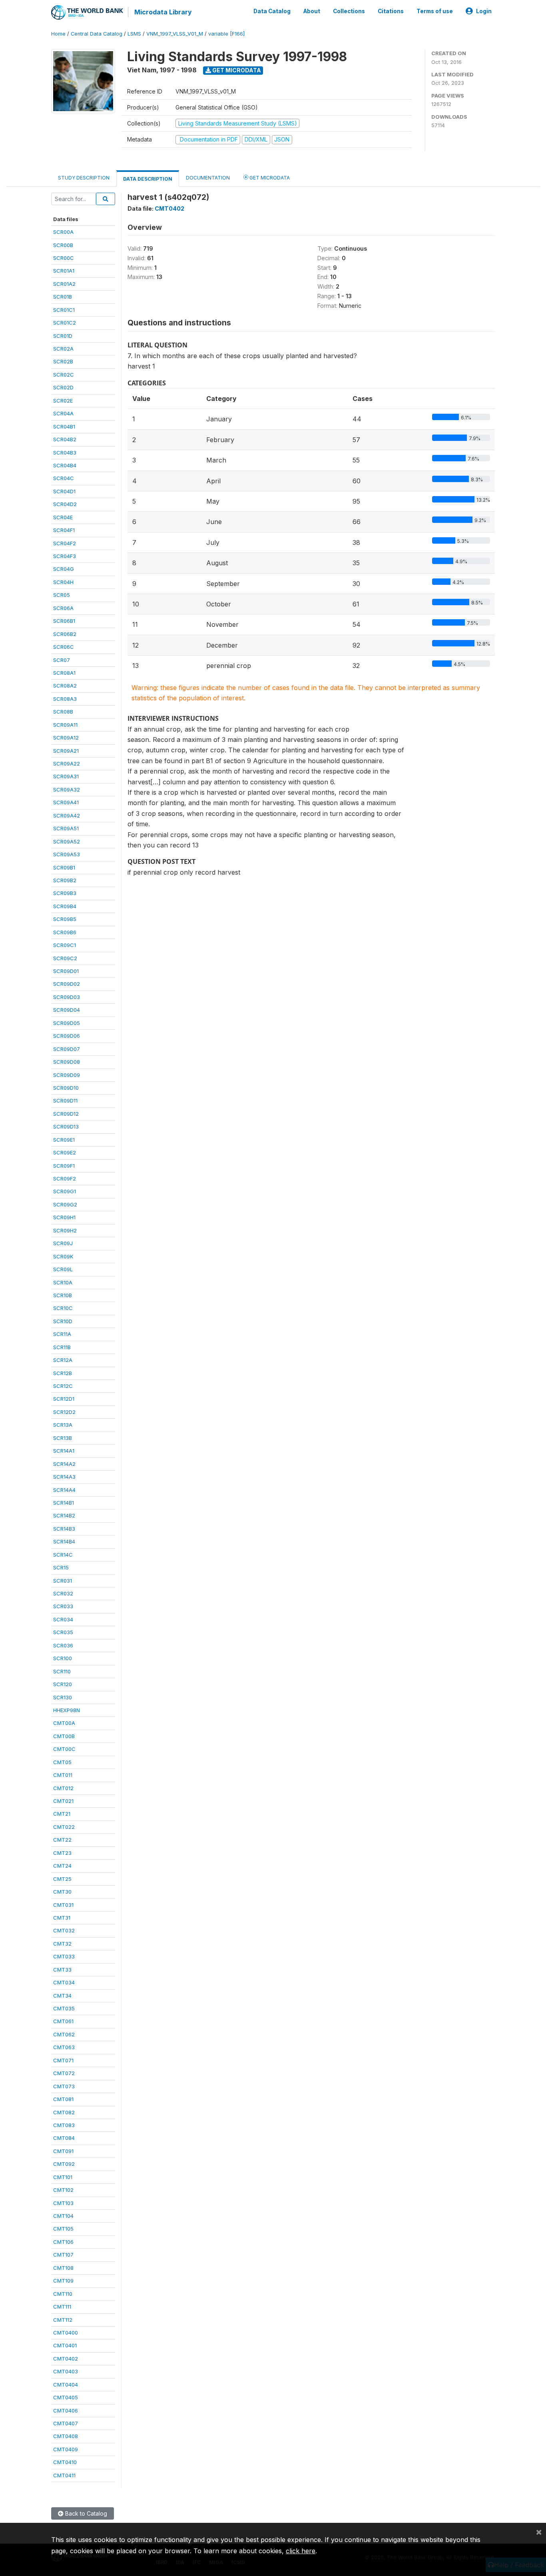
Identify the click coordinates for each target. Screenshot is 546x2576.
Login (484, 11)
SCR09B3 (65, 893)
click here (301, 2551)
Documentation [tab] (208, 178)
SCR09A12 (66, 738)
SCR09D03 (67, 997)
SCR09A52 (67, 841)
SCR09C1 (65, 945)
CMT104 (63, 2216)
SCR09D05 (67, 1023)
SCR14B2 (64, 1515)
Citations (391, 11)
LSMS (134, 34)
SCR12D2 (64, 1412)
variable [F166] (226, 34)
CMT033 (64, 1956)
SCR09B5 (65, 919)
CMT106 (63, 2242)
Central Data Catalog (97, 34)
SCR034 (63, 1619)
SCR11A (62, 1334)
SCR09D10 (66, 1088)
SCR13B (63, 1438)
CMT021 (63, 1801)
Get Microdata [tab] (269, 178)
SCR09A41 (66, 802)
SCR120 (63, 1684)
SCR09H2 (65, 1230)
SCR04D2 (65, 504)
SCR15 (61, 1567)
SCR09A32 (67, 790)
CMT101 (63, 2177)
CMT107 (63, 2255)
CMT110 (63, 2294)
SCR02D (63, 387)
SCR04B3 (65, 453)
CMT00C (64, 1749)
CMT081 (63, 2099)
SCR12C (63, 1386)
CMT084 (64, 2138)
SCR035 (63, 1632)
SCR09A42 (67, 815)
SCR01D (63, 336)
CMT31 (62, 1918)
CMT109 (63, 2281)
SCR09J (63, 1243)
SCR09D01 (66, 971)
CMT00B (64, 1736)
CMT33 (62, 1970)
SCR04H (63, 582)
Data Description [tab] (148, 179)
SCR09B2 (65, 880)
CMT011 (63, 1775)
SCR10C (63, 1308)
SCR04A (63, 413)
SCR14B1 (64, 1503)
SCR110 (62, 1671)
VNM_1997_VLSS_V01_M (175, 34)
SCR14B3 (64, 1529)
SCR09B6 (65, 932)
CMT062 (64, 2034)
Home (58, 34)
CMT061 (63, 2021)
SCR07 (62, 660)
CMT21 (62, 1814)
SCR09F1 (64, 1166)
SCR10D (63, 1321)
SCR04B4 (65, 465)
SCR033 (63, 1606)
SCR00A (63, 232)
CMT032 (64, 1930)
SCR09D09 (67, 1075)
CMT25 (62, 1879)
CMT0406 (66, 2411)
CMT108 (63, 2268)
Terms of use (435, 11)
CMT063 (64, 2047)
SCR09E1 (64, 1140)
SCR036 (63, 1645)
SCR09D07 (67, 1049)
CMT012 (63, 1788)
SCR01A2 (64, 284)
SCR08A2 (65, 686)
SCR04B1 (64, 427)
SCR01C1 (64, 310)
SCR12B (63, 1373)
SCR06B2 (65, 634)
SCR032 (63, 1593)
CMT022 (64, 1827)
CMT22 (62, 1840)
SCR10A (63, 1282)
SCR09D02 (67, 984)
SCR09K (63, 1256)
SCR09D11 (65, 1101)
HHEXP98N (67, 1710)
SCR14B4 (64, 1541)
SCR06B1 (64, 621)
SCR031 (63, 1581)
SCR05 (62, 595)
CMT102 (63, 2190)
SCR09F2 (65, 1178)
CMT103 (63, 2203)
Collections (349, 11)
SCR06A (63, 608)
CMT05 (62, 1762)
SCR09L (63, 1269)
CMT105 (63, 2229)
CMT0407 (66, 2423)
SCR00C (64, 258)
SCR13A (63, 1425)
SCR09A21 (66, 751)
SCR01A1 (64, 271)
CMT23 (62, 1853)
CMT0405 (66, 2397)
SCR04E (63, 517)
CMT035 (64, 2008)
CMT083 (64, 2125)
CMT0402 (66, 2359)
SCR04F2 (65, 543)
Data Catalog (272, 11)
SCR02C (64, 375)
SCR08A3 (65, 699)
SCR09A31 (66, 776)
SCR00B (63, 245)
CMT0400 (66, 2333)
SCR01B (63, 297)
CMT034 (64, 1982)
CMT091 (63, 2151)
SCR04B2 (65, 439)
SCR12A (63, 1360)
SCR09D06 (67, 1036)
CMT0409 (66, 2449)
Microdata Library (163, 12)
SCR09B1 (64, 867)
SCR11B (62, 1347)
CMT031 (63, 1905)
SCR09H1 (64, 1217)
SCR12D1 (64, 1399)
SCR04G (64, 569)
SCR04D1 (64, 491)
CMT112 (63, 2320)
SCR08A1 (64, 673)
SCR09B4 (65, 906)
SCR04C (64, 478)
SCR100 (63, 1658)
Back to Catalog (85, 2513)
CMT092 (64, 2164)
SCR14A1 (64, 1451)
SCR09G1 (65, 1191)
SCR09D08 (67, 1062)
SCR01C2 (65, 323)
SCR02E (63, 401)
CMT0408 (66, 2436)
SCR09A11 (65, 725)
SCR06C (64, 647)
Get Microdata (236, 70)
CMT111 (62, 2307)
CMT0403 (66, 2371)
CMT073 (64, 2086)
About (312, 11)
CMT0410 (65, 2462)
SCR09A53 (67, 854)
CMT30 (62, 1892)
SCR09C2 (65, 958)
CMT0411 (64, 2475)
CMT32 (62, 1944)
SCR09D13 (66, 1127)
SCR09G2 (65, 1204)
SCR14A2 (64, 1464)
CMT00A (64, 1723)
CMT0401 (65, 2345)
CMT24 (62, 1866)
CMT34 (62, 1996)
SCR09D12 (66, 1114)
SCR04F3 (65, 556)
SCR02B (63, 361)
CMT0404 (66, 2385)
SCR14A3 (64, 1477)
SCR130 (63, 1697)
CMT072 (64, 2073)
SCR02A (63, 349)
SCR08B (63, 712)
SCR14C (63, 1555)
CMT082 (64, 2112)
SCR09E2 (65, 1152)
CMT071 (63, 2060)
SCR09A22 (67, 764)
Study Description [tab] (84, 178)
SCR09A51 (66, 828)
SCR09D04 (67, 1010)
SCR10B (63, 1295)
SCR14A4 (64, 1490)
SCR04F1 (64, 530)
